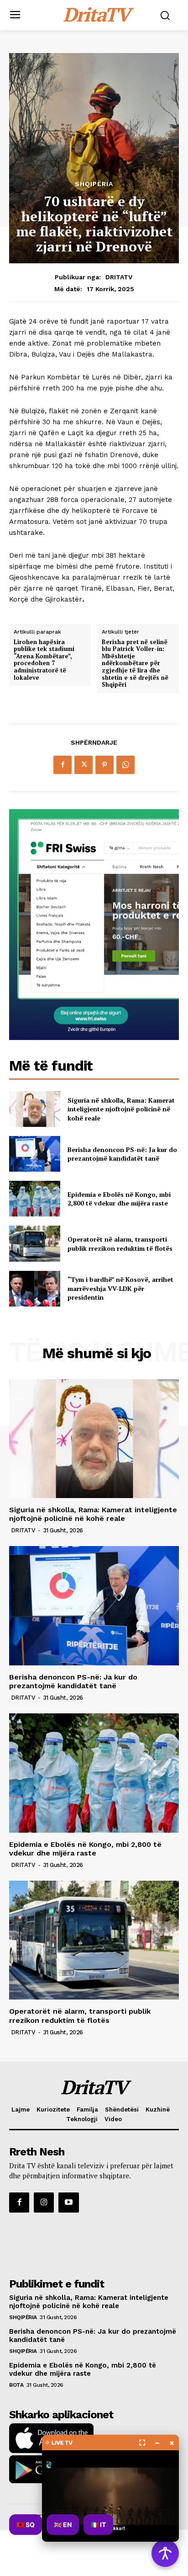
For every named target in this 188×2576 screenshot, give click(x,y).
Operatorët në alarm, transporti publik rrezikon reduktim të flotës (120, 1244)
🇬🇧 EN (63, 2525)
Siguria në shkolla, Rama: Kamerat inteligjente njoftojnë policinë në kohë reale (121, 1109)
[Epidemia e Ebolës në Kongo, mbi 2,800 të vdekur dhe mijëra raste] (35, 1199)
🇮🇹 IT (98, 2525)
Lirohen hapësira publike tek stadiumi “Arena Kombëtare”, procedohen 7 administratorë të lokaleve (44, 660)
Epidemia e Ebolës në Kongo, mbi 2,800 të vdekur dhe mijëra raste (119, 1199)
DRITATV (119, 277)
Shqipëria (94, 184)
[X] (84, 765)
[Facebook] (63, 765)
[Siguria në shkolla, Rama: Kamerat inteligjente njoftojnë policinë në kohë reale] (35, 1109)
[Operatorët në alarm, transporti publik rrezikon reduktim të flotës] (35, 1243)
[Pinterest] (104, 765)
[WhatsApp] (125, 765)
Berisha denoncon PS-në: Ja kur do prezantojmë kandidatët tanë (122, 1154)
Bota (16, 2385)
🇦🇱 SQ (26, 2525)
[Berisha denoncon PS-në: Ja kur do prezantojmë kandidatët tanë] (35, 1154)
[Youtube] (68, 2203)
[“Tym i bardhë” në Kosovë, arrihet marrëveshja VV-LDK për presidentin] (35, 1289)
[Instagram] (44, 2203)
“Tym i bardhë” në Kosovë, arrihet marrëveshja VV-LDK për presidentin (120, 1288)
